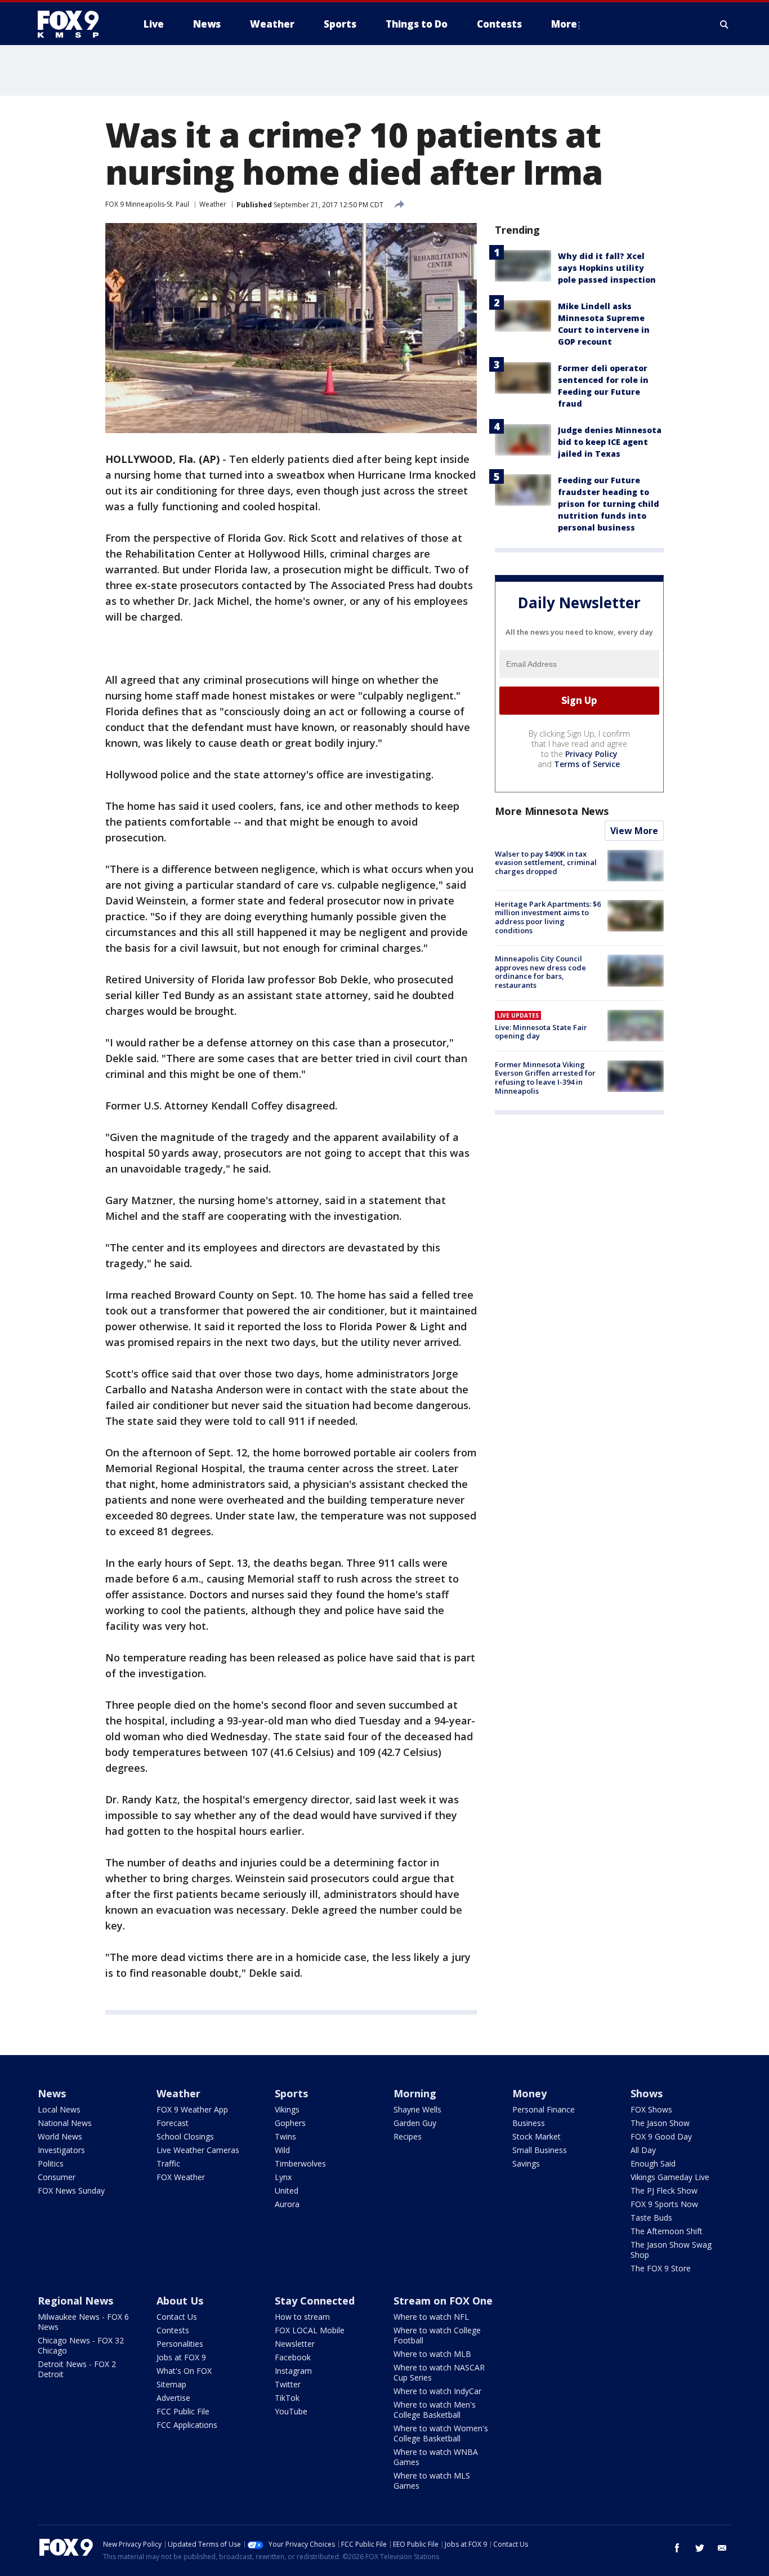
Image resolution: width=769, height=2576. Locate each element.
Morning (415, 2093)
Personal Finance (544, 2109)
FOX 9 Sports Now (664, 2204)
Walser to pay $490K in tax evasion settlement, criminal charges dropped (546, 863)
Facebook (293, 2357)
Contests (173, 2330)
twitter (700, 2548)
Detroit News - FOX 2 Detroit (77, 2369)
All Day (643, 2150)
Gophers (290, 2123)
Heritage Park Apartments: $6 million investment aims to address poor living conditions (548, 917)
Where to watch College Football (437, 2335)
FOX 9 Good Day (661, 2136)
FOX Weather (181, 2177)
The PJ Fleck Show (664, 2191)
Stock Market (536, 2136)
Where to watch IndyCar (437, 2391)
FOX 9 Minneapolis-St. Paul (147, 204)
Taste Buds (651, 2218)
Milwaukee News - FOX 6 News (83, 2322)
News (52, 2093)
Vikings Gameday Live (670, 2177)
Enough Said (653, 2163)
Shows (647, 2093)
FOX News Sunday (71, 2191)
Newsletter (295, 2344)
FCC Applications (187, 2425)
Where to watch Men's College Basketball (435, 2410)
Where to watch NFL (431, 2317)
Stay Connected (315, 2301)
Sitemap (171, 2384)
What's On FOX (184, 2371)
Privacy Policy (591, 754)
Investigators (61, 2150)
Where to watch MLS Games (432, 2481)
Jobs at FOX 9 (181, 2357)
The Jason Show (660, 2123)
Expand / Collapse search (725, 24)
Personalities (180, 2344)
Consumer (57, 2177)
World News (60, 2136)
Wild (282, 2150)
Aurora (287, 2204)
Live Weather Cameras (198, 2150)
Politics (51, 2163)
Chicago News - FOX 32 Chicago (81, 2345)
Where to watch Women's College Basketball (441, 2433)
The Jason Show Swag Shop (671, 2250)
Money (529, 2093)
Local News (59, 2109)
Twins (285, 2136)
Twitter (288, 2384)
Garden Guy (415, 2123)
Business (529, 2123)
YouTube (291, 2411)
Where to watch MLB (432, 2354)
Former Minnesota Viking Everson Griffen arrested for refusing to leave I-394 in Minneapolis (545, 1078)
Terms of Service (587, 764)
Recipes (408, 2136)
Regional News (75, 2301)
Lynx (283, 2177)
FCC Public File (183, 2411)
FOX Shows (651, 2109)
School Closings (185, 2136)
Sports (291, 2093)
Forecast (173, 2123)
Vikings (287, 2109)
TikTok (287, 2398)
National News (65, 2123)
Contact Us (177, 2317)
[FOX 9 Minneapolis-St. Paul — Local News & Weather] (75, 24)
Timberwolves (300, 2163)
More (564, 24)
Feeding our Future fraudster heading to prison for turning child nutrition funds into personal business (609, 504)
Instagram (293, 2371)
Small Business (540, 2150)
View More (634, 831)
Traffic (168, 2163)
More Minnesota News (552, 811)
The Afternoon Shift (667, 2231)
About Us (180, 2301)
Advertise (173, 2398)
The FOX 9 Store (661, 2268)
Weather (213, 204)
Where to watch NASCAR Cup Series (439, 2372)
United (287, 2191)
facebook (677, 2548)
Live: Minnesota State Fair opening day (541, 1032)
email (722, 2548)
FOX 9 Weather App (192, 2109)
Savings (526, 2163)
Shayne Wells (417, 2109)
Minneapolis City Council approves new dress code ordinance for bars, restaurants (540, 972)
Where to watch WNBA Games (436, 2457)
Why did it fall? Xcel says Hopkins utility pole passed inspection (607, 268)
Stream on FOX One (443, 2301)
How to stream (302, 2317)
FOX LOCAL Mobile (310, 2330)
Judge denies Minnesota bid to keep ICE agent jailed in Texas (610, 442)
